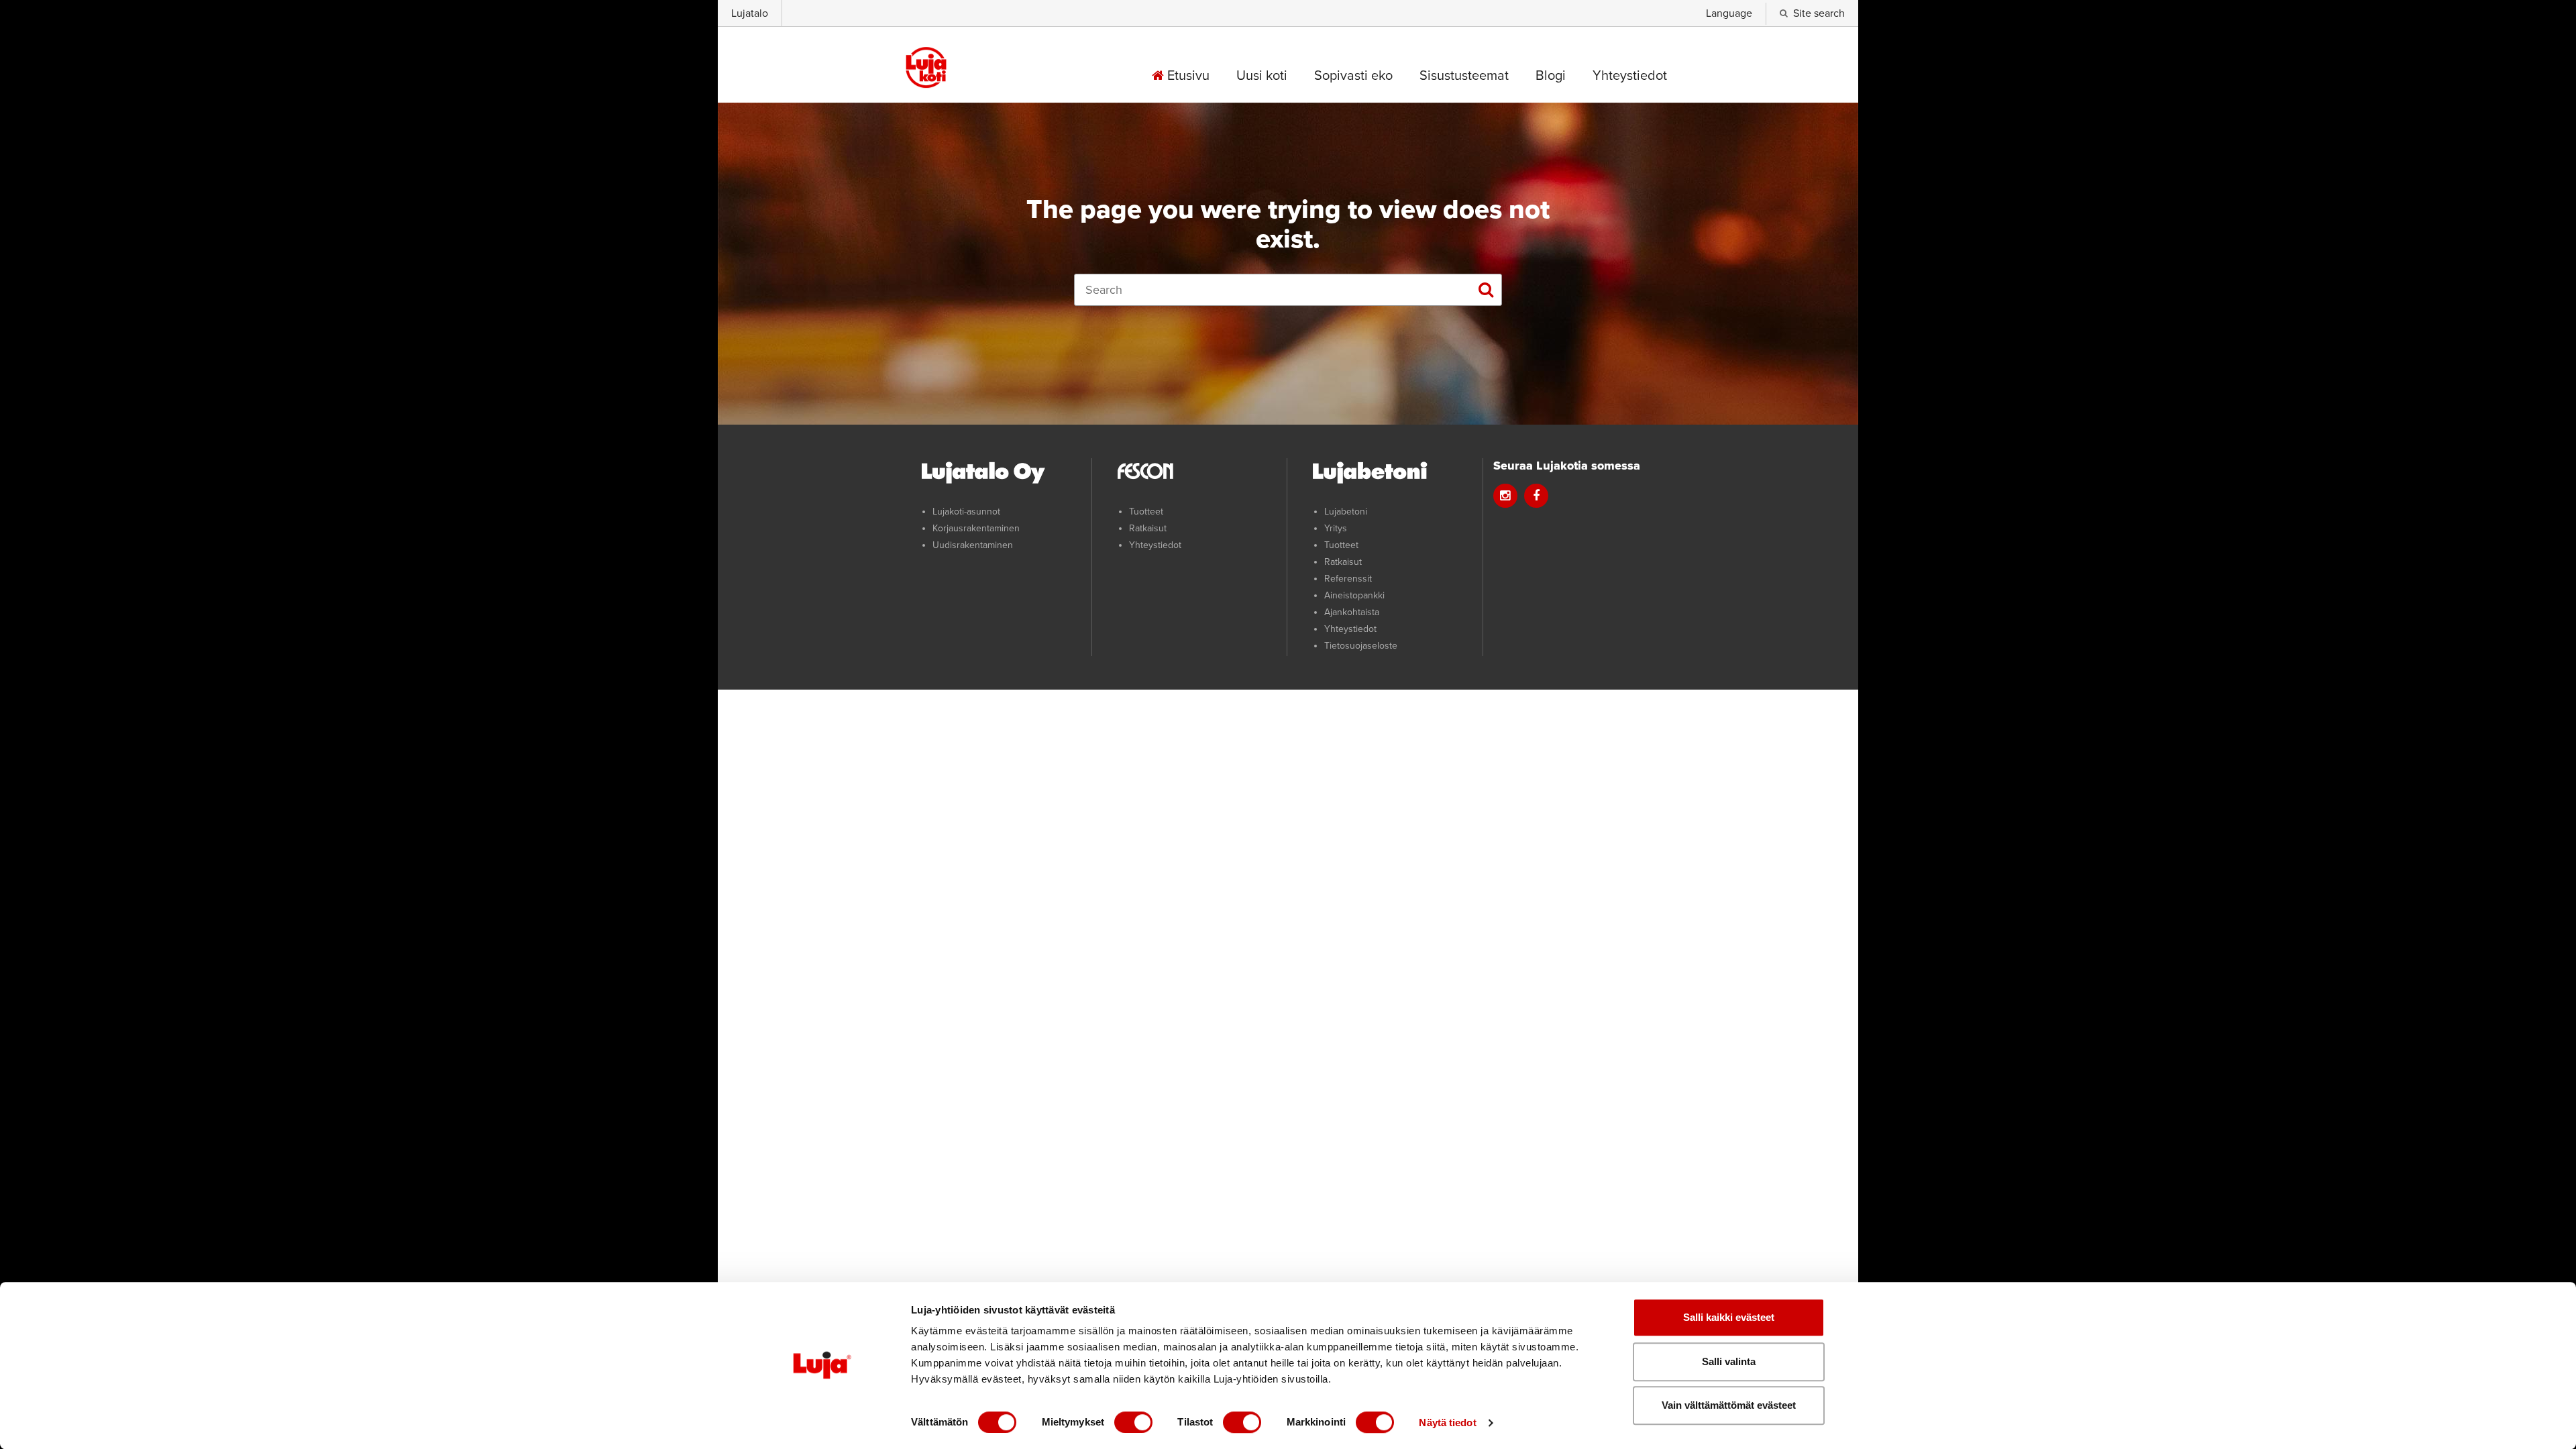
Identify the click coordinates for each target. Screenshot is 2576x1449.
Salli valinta (1729, 1361)
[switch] (1133, 1422)
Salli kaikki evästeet (1729, 1317)
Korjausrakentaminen (976, 528)
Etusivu (1187, 76)
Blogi (1551, 76)
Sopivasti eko (1353, 76)
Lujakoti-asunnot (966, 512)
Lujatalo (750, 13)
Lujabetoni (1346, 512)
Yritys (1336, 528)
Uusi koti (1262, 76)
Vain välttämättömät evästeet (1729, 1405)
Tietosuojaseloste (1361, 646)
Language (1729, 13)
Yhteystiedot (1630, 76)
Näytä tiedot (1447, 1423)
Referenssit (1348, 579)
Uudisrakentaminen (973, 545)
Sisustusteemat (1464, 76)
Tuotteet (1146, 512)
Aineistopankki (1354, 595)
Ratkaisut (1148, 528)
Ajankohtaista (1352, 612)
